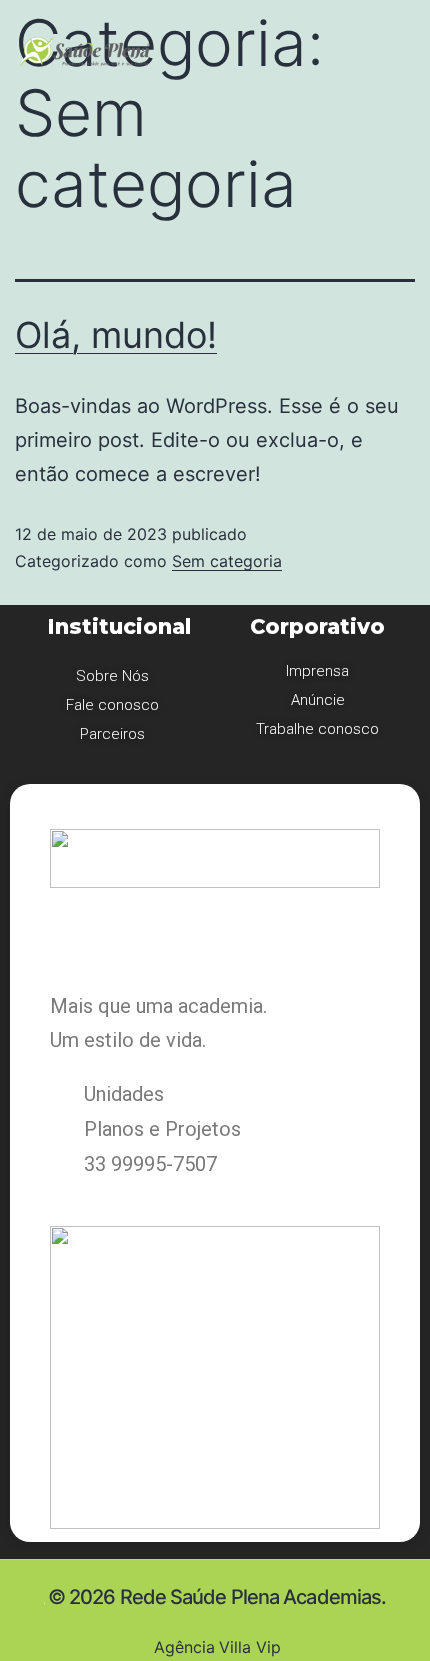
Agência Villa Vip (214, 1647)
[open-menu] (301, 50)
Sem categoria (227, 561)
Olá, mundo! (116, 335)
